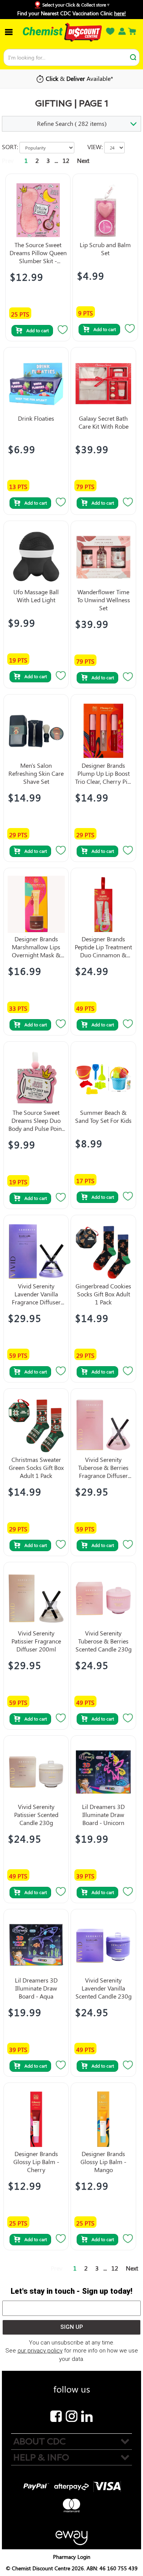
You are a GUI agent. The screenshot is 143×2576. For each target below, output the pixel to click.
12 (66, 160)
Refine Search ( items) (72, 123)
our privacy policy (40, 2351)
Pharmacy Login (72, 2557)
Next (83, 160)
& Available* (80, 78)
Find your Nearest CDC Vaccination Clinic (71, 13)
